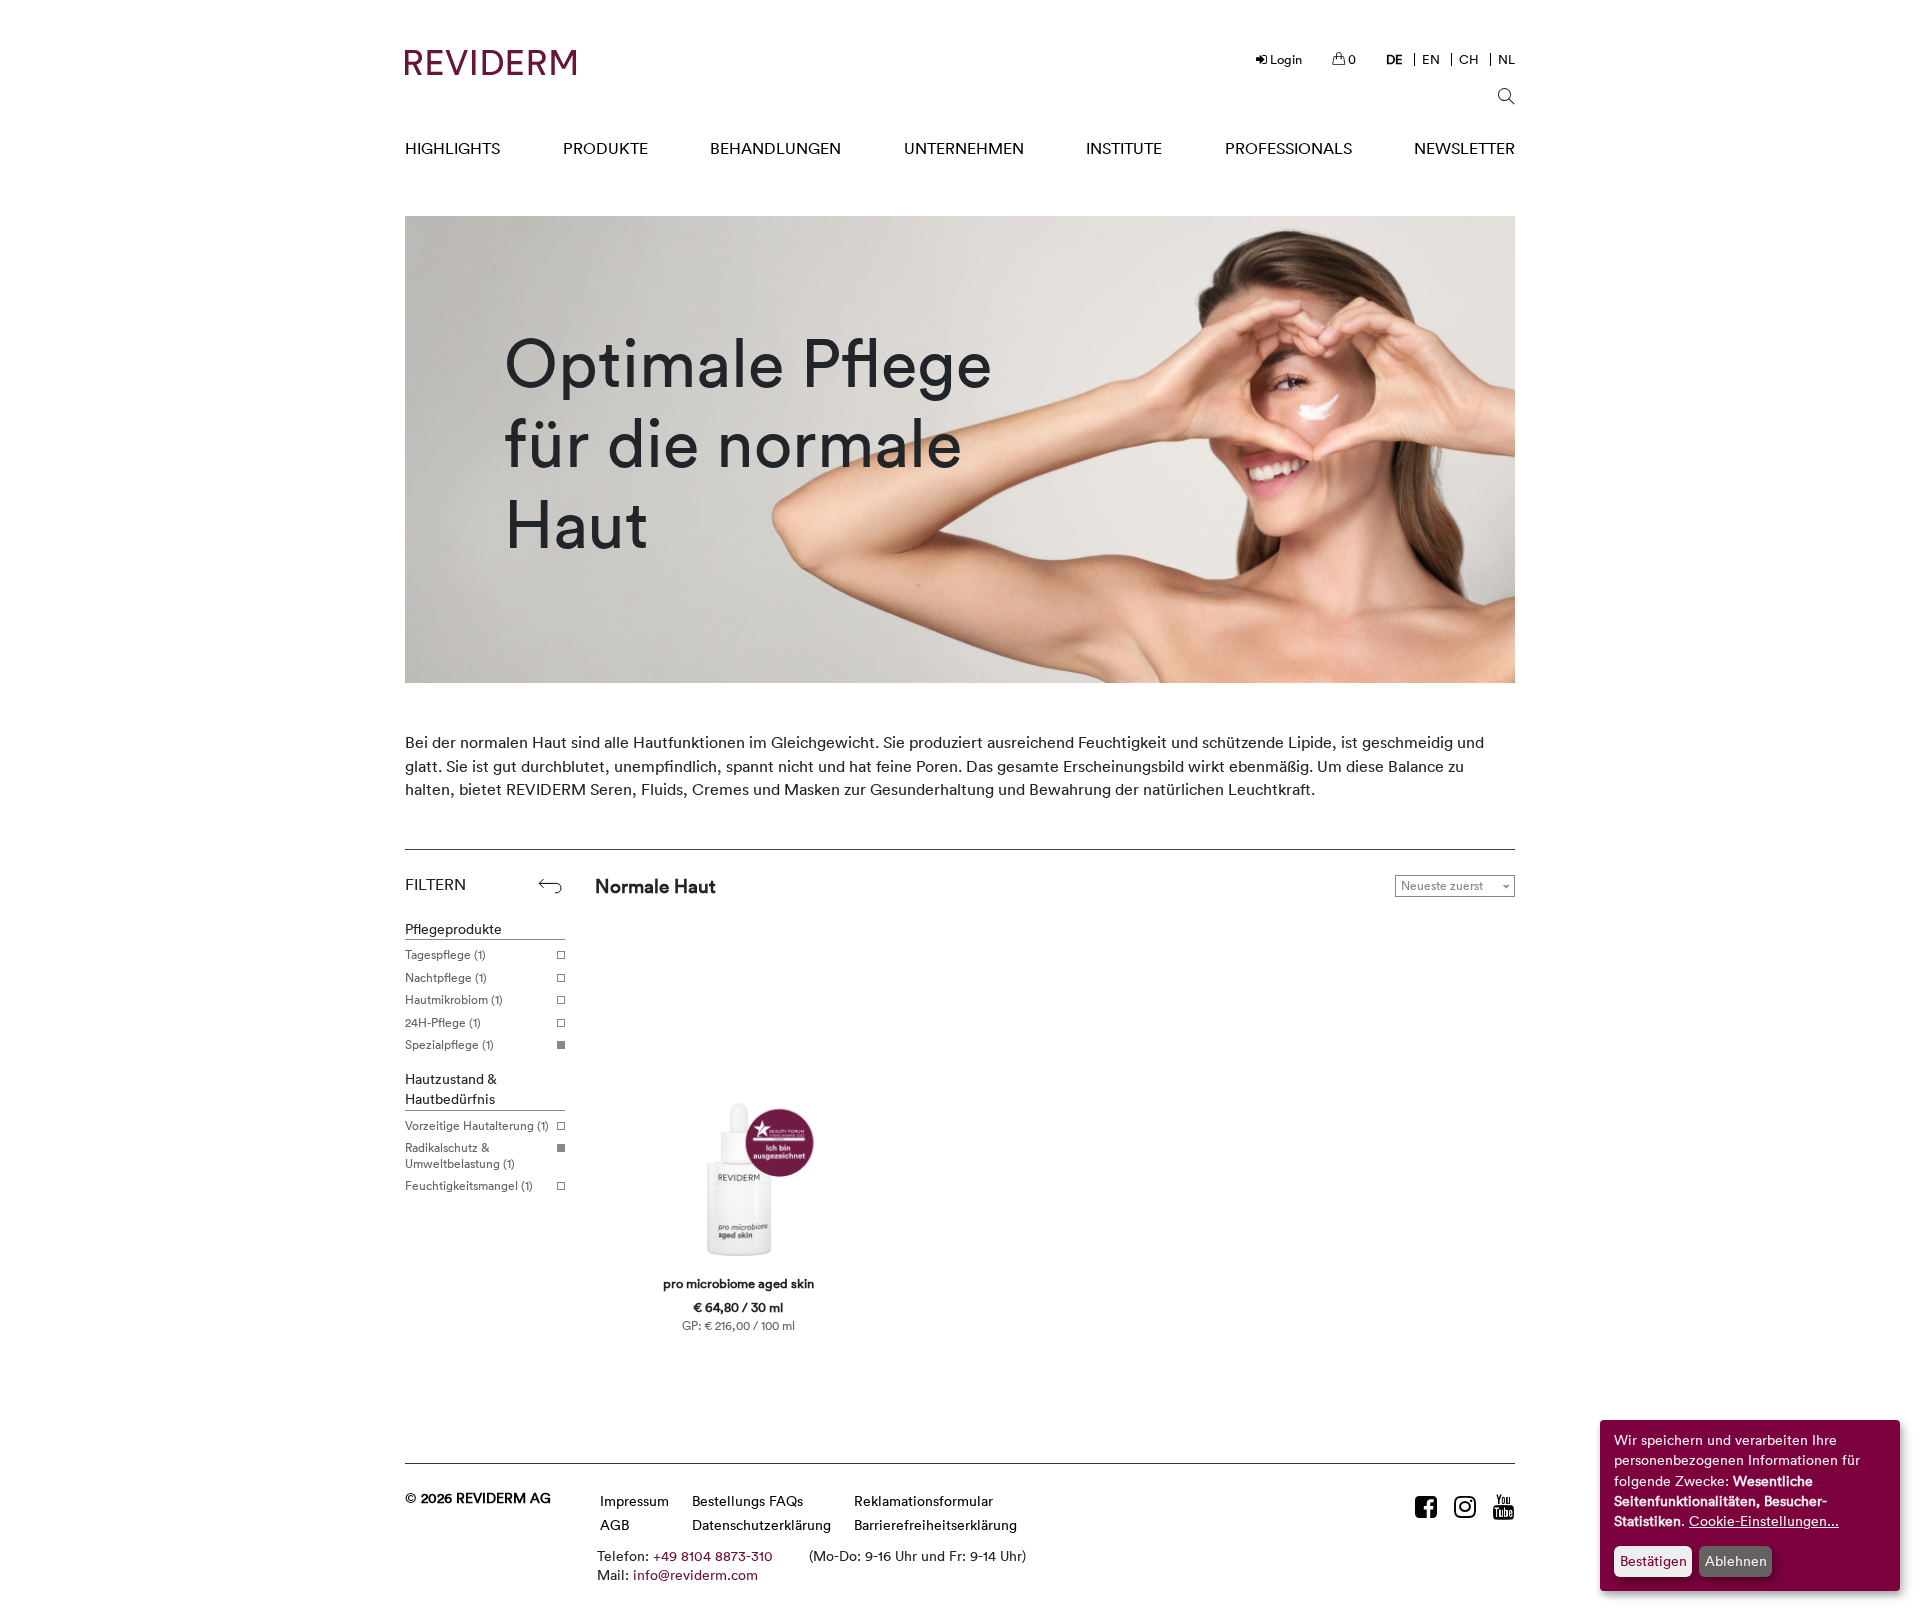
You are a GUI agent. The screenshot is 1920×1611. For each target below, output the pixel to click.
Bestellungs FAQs (747, 1500)
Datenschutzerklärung (761, 1524)
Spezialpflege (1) (449, 1045)
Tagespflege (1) (445, 955)
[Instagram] (1468, 1506)
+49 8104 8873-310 (713, 1555)
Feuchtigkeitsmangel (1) (469, 1186)
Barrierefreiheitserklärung (935, 1524)
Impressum (634, 1500)
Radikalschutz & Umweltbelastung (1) (460, 1155)
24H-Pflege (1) (443, 1023)
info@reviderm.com (695, 1574)
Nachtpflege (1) (446, 978)
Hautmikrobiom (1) (454, 1000)
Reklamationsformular (923, 1500)
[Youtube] (1504, 1506)
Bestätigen (1653, 1560)
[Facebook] (1429, 1506)
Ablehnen (1736, 1560)
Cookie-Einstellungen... (1764, 1520)
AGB (614, 1524)
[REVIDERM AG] (490, 62)
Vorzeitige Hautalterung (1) (477, 1126)
